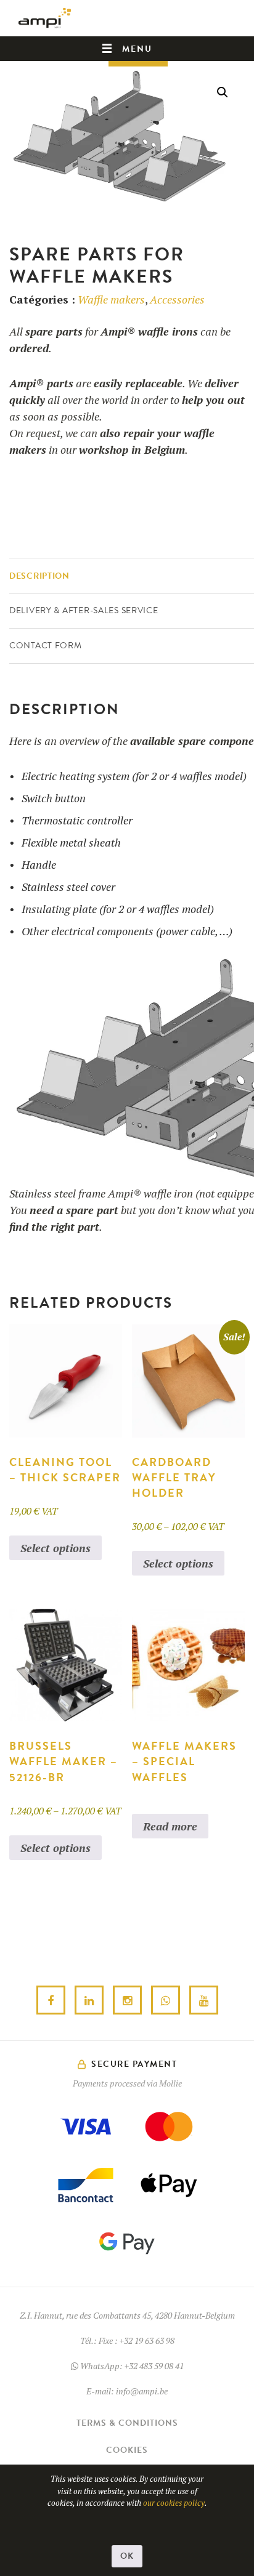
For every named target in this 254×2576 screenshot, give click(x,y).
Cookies (127, 2450)
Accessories (177, 299)
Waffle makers (111, 299)
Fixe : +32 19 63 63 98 (137, 2341)
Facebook (51, 2001)
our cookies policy (174, 2503)
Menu (137, 49)
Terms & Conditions (127, 2423)
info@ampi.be (142, 2391)
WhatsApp (166, 2001)
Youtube (204, 2001)
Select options (55, 1548)
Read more (170, 1826)
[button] (223, 92)
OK (127, 2556)
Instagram (127, 2001)
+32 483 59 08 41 (154, 2366)
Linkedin (89, 2001)
